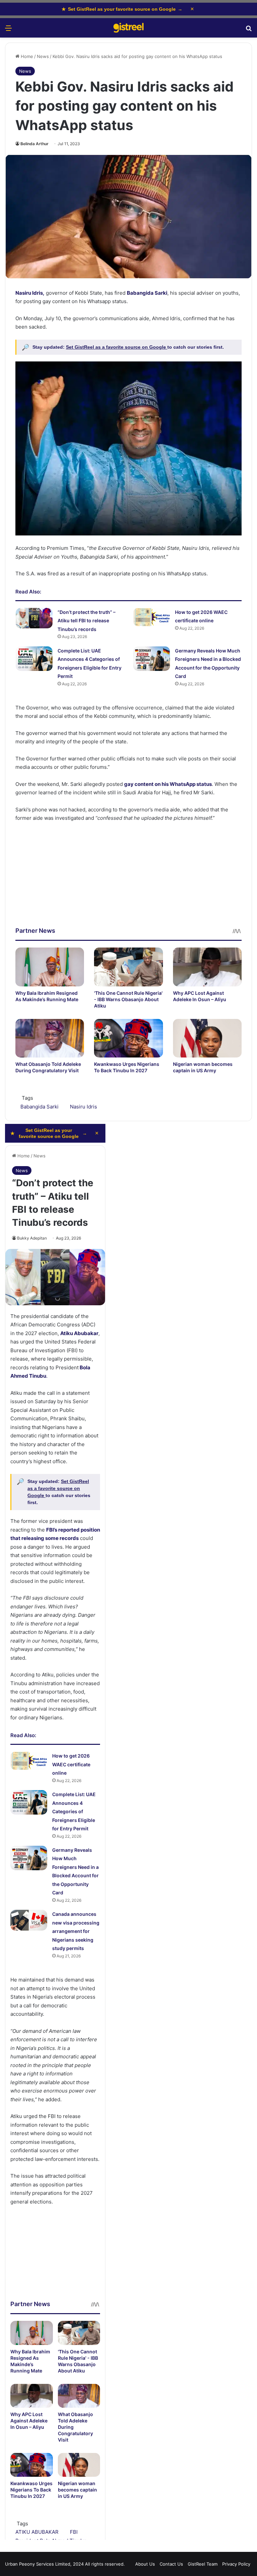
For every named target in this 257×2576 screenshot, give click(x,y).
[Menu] (8, 30)
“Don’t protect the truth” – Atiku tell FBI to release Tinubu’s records (87, 621)
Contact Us (171, 2564)
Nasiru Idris (83, 1107)
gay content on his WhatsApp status (168, 784)
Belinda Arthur (34, 144)
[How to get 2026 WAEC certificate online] (152, 617)
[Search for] (249, 30)
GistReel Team (203, 2564)
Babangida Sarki (147, 293)
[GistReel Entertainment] (128, 28)
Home (26, 56)
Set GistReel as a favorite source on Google (117, 347)
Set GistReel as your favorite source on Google (122, 9)
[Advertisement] (128, 879)
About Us (145, 2564)
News (43, 56)
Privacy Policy (236, 2564)
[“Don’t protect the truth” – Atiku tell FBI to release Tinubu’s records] (34, 618)
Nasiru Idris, (30, 293)
